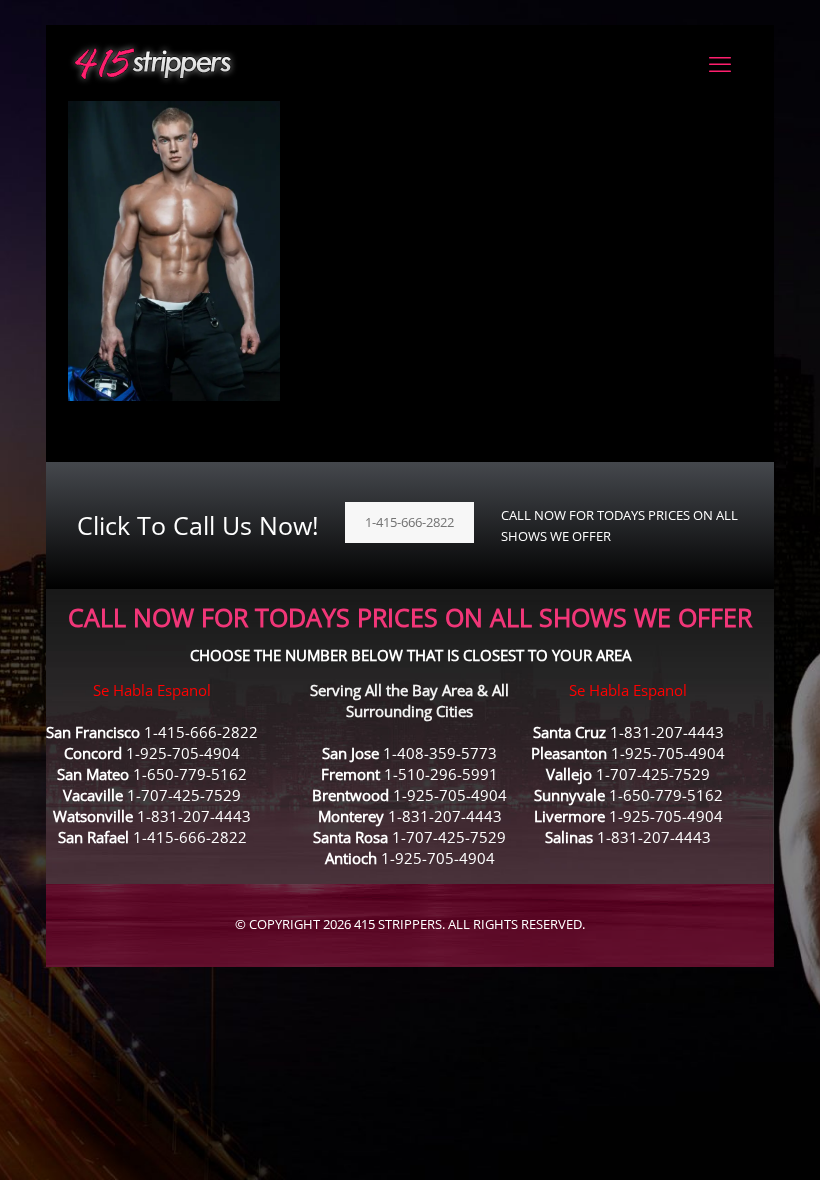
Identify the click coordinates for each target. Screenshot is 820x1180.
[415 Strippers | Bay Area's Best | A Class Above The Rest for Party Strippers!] (153, 62)
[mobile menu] (720, 63)
